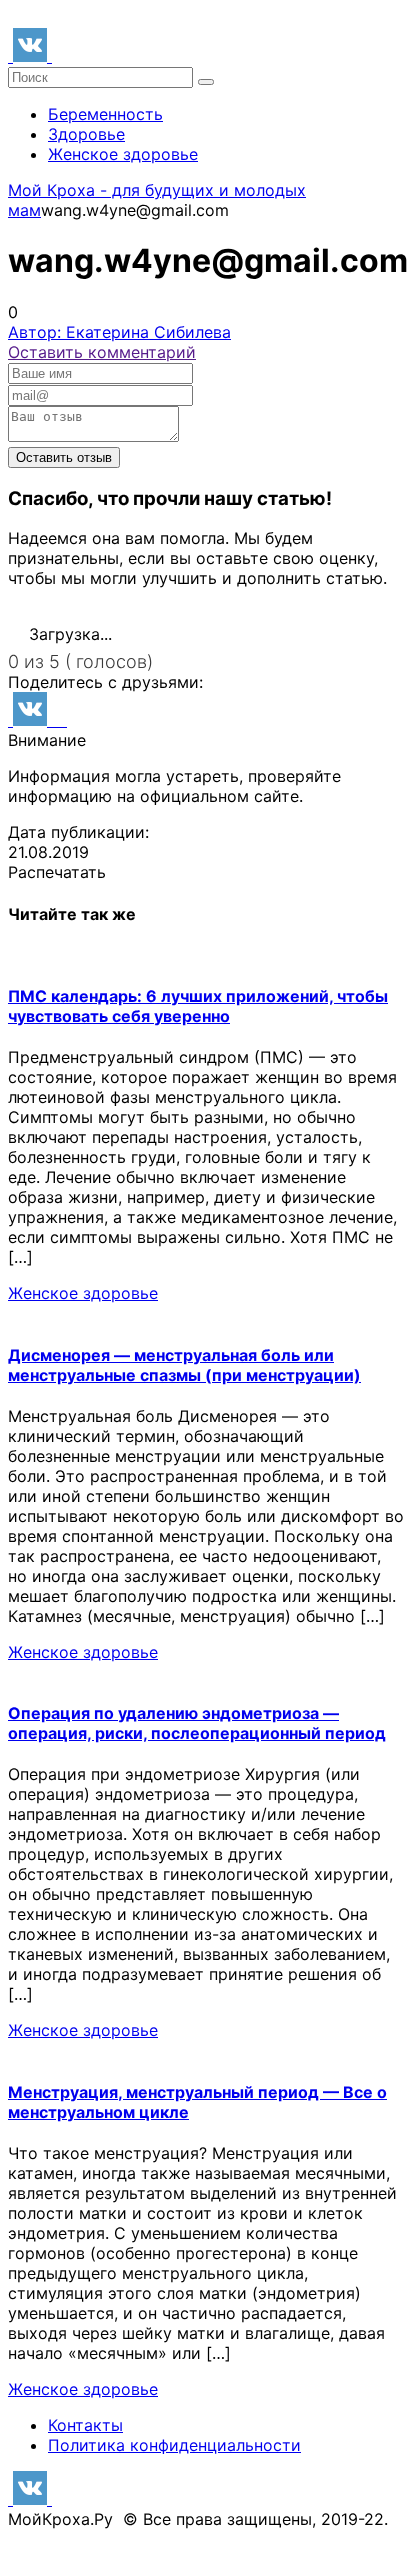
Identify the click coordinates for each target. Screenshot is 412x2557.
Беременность (105, 114)
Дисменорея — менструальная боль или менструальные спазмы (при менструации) (184, 1365)
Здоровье (86, 134)
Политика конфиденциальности (174, 2445)
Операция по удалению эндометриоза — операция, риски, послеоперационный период (197, 1723)
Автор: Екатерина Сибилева (119, 332)
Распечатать (57, 872)
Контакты (85, 2425)
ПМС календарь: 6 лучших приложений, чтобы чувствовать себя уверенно (198, 1006)
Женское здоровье (123, 154)
